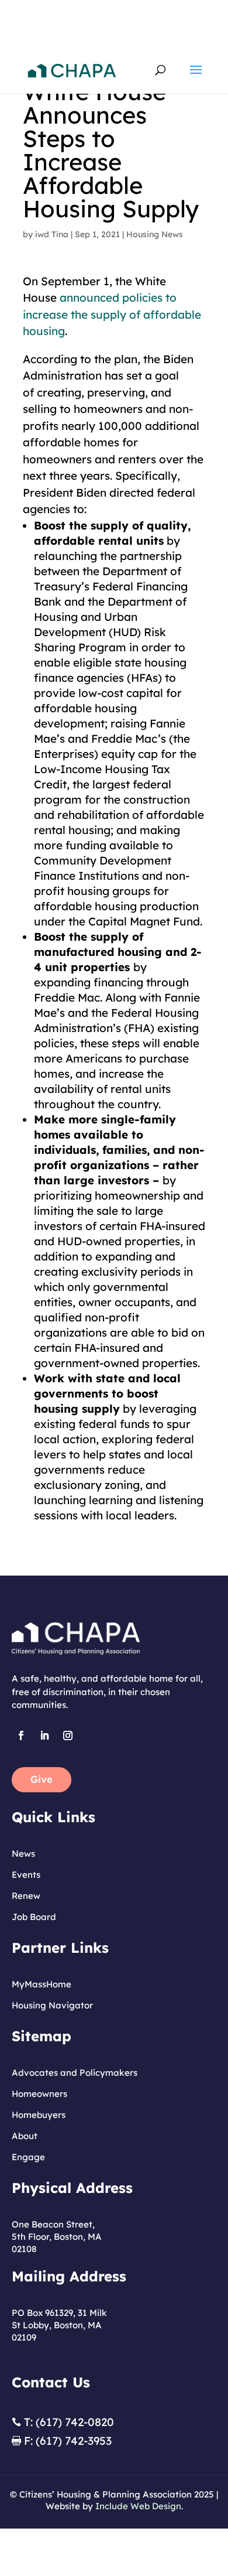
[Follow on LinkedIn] (44, 1735)
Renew (26, 1896)
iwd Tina (52, 234)
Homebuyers (39, 2115)
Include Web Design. (139, 2506)
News (23, 1854)
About (25, 2136)
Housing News (155, 234)
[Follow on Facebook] (21, 1735)
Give (42, 1779)
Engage (28, 2157)
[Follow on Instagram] (68, 1735)
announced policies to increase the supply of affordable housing (112, 314)
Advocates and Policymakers (75, 2073)
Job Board (34, 1917)
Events (26, 1875)
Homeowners (39, 2094)
